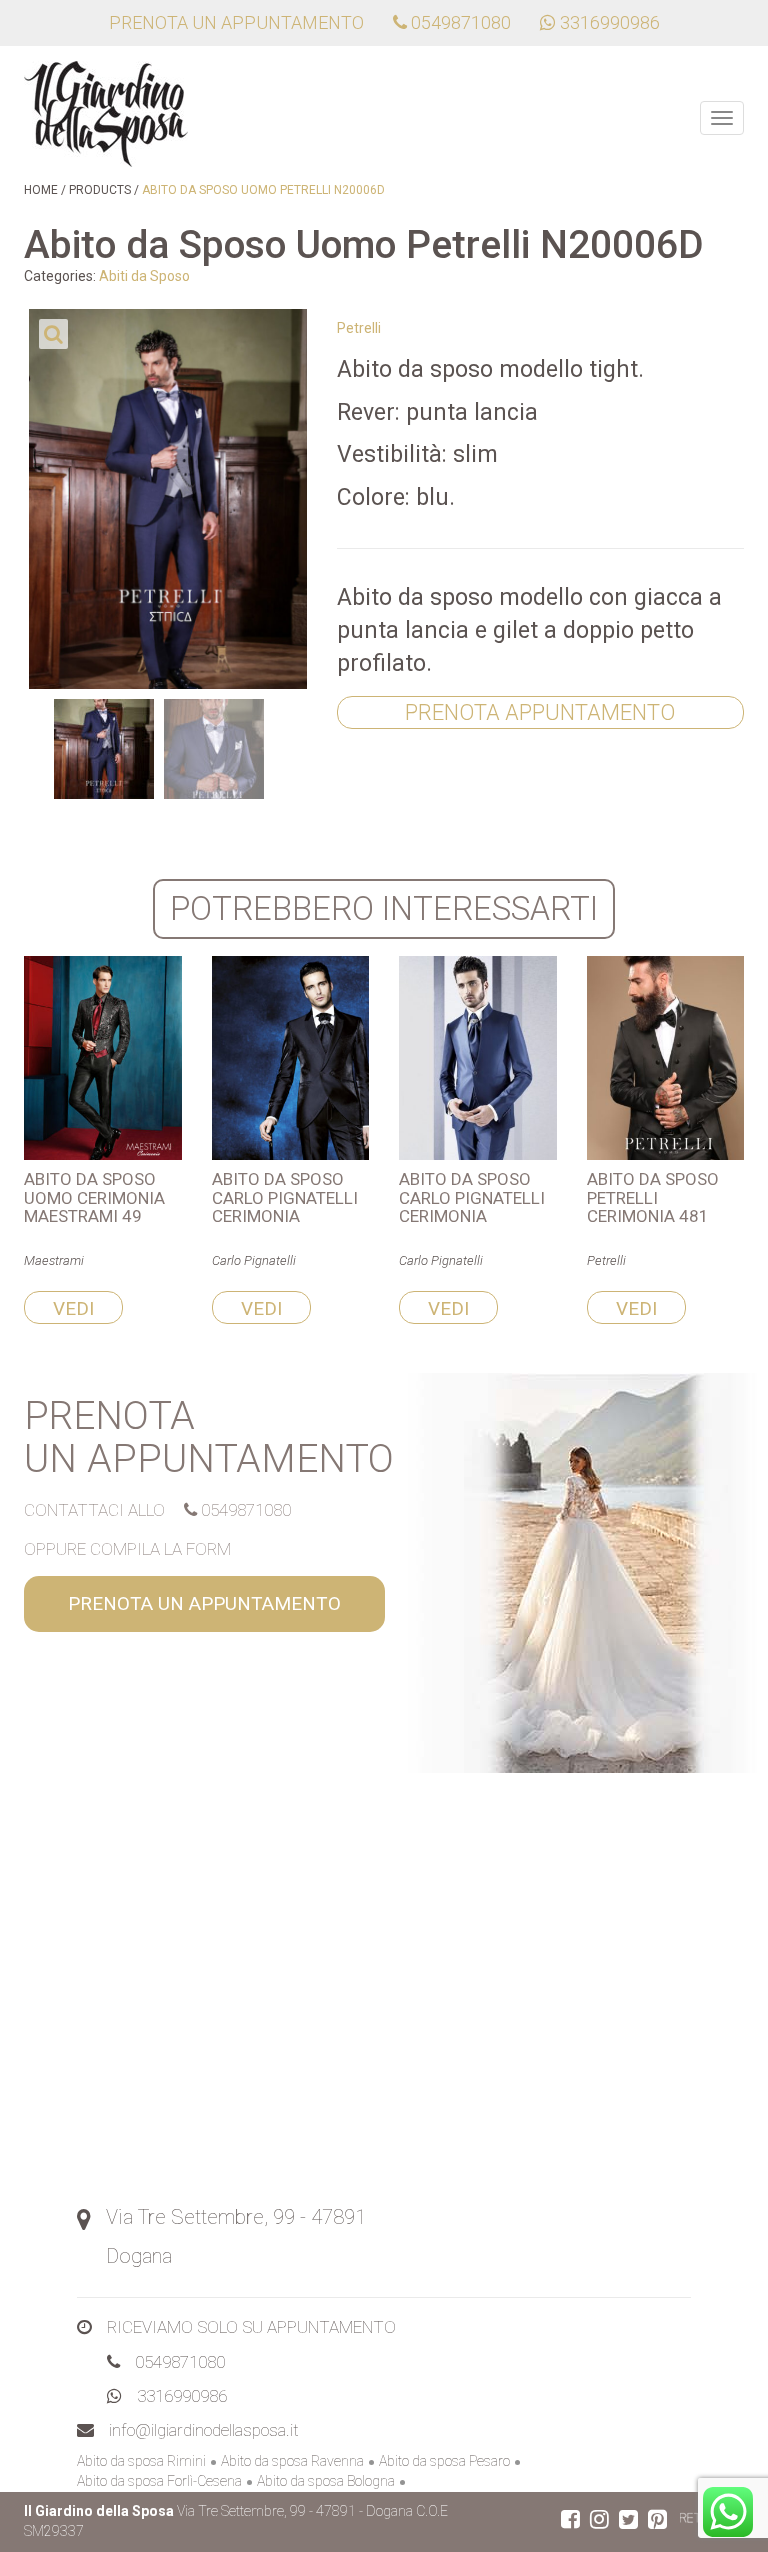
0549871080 (459, 22)
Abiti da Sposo (144, 276)
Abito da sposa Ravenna (292, 2461)
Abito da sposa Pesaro (444, 2461)
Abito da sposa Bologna (326, 2481)
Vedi (73, 1308)
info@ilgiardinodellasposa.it (204, 2430)
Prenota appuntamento (540, 712)
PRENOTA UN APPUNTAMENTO (204, 1603)
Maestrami (54, 1260)
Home (41, 190)
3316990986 (610, 22)
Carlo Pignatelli (254, 1260)
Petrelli (359, 328)
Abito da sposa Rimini (141, 2461)
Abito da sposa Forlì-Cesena (159, 2481)
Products (100, 190)
